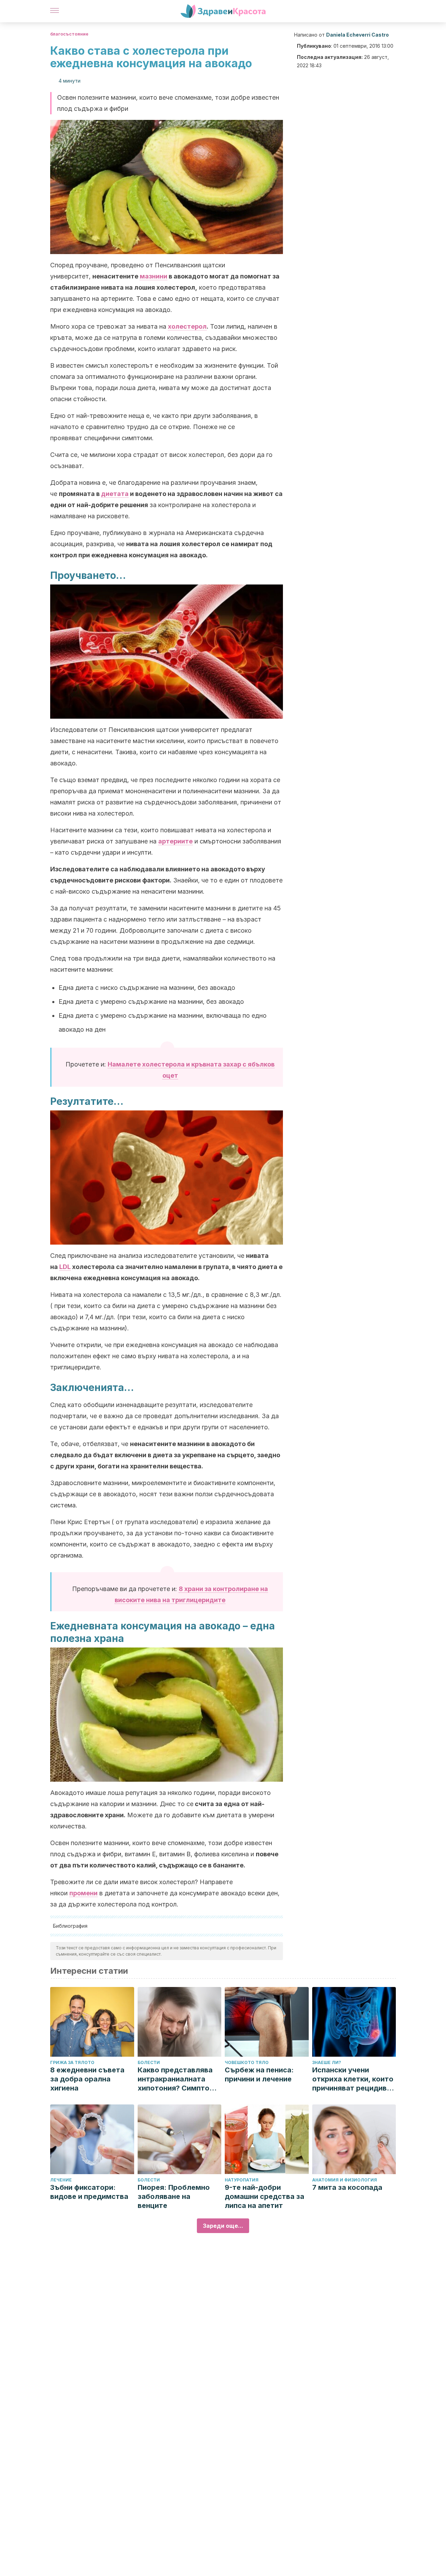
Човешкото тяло (247, 2062)
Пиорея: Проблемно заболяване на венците (174, 2196)
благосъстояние (69, 34)
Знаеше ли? (327, 2062)
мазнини (153, 276)
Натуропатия (242, 2180)
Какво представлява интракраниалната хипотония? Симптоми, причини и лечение (179, 2079)
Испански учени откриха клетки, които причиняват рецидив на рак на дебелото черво (353, 2079)
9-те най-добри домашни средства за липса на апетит (264, 2196)
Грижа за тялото (72, 2062)
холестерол (187, 326)
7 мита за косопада (347, 2187)
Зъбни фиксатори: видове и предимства (89, 2192)
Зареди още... (223, 2226)
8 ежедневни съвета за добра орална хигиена (87, 2079)
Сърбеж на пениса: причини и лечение (259, 2074)
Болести (149, 2062)
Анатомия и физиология (345, 2180)
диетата (115, 494)
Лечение (61, 2180)
